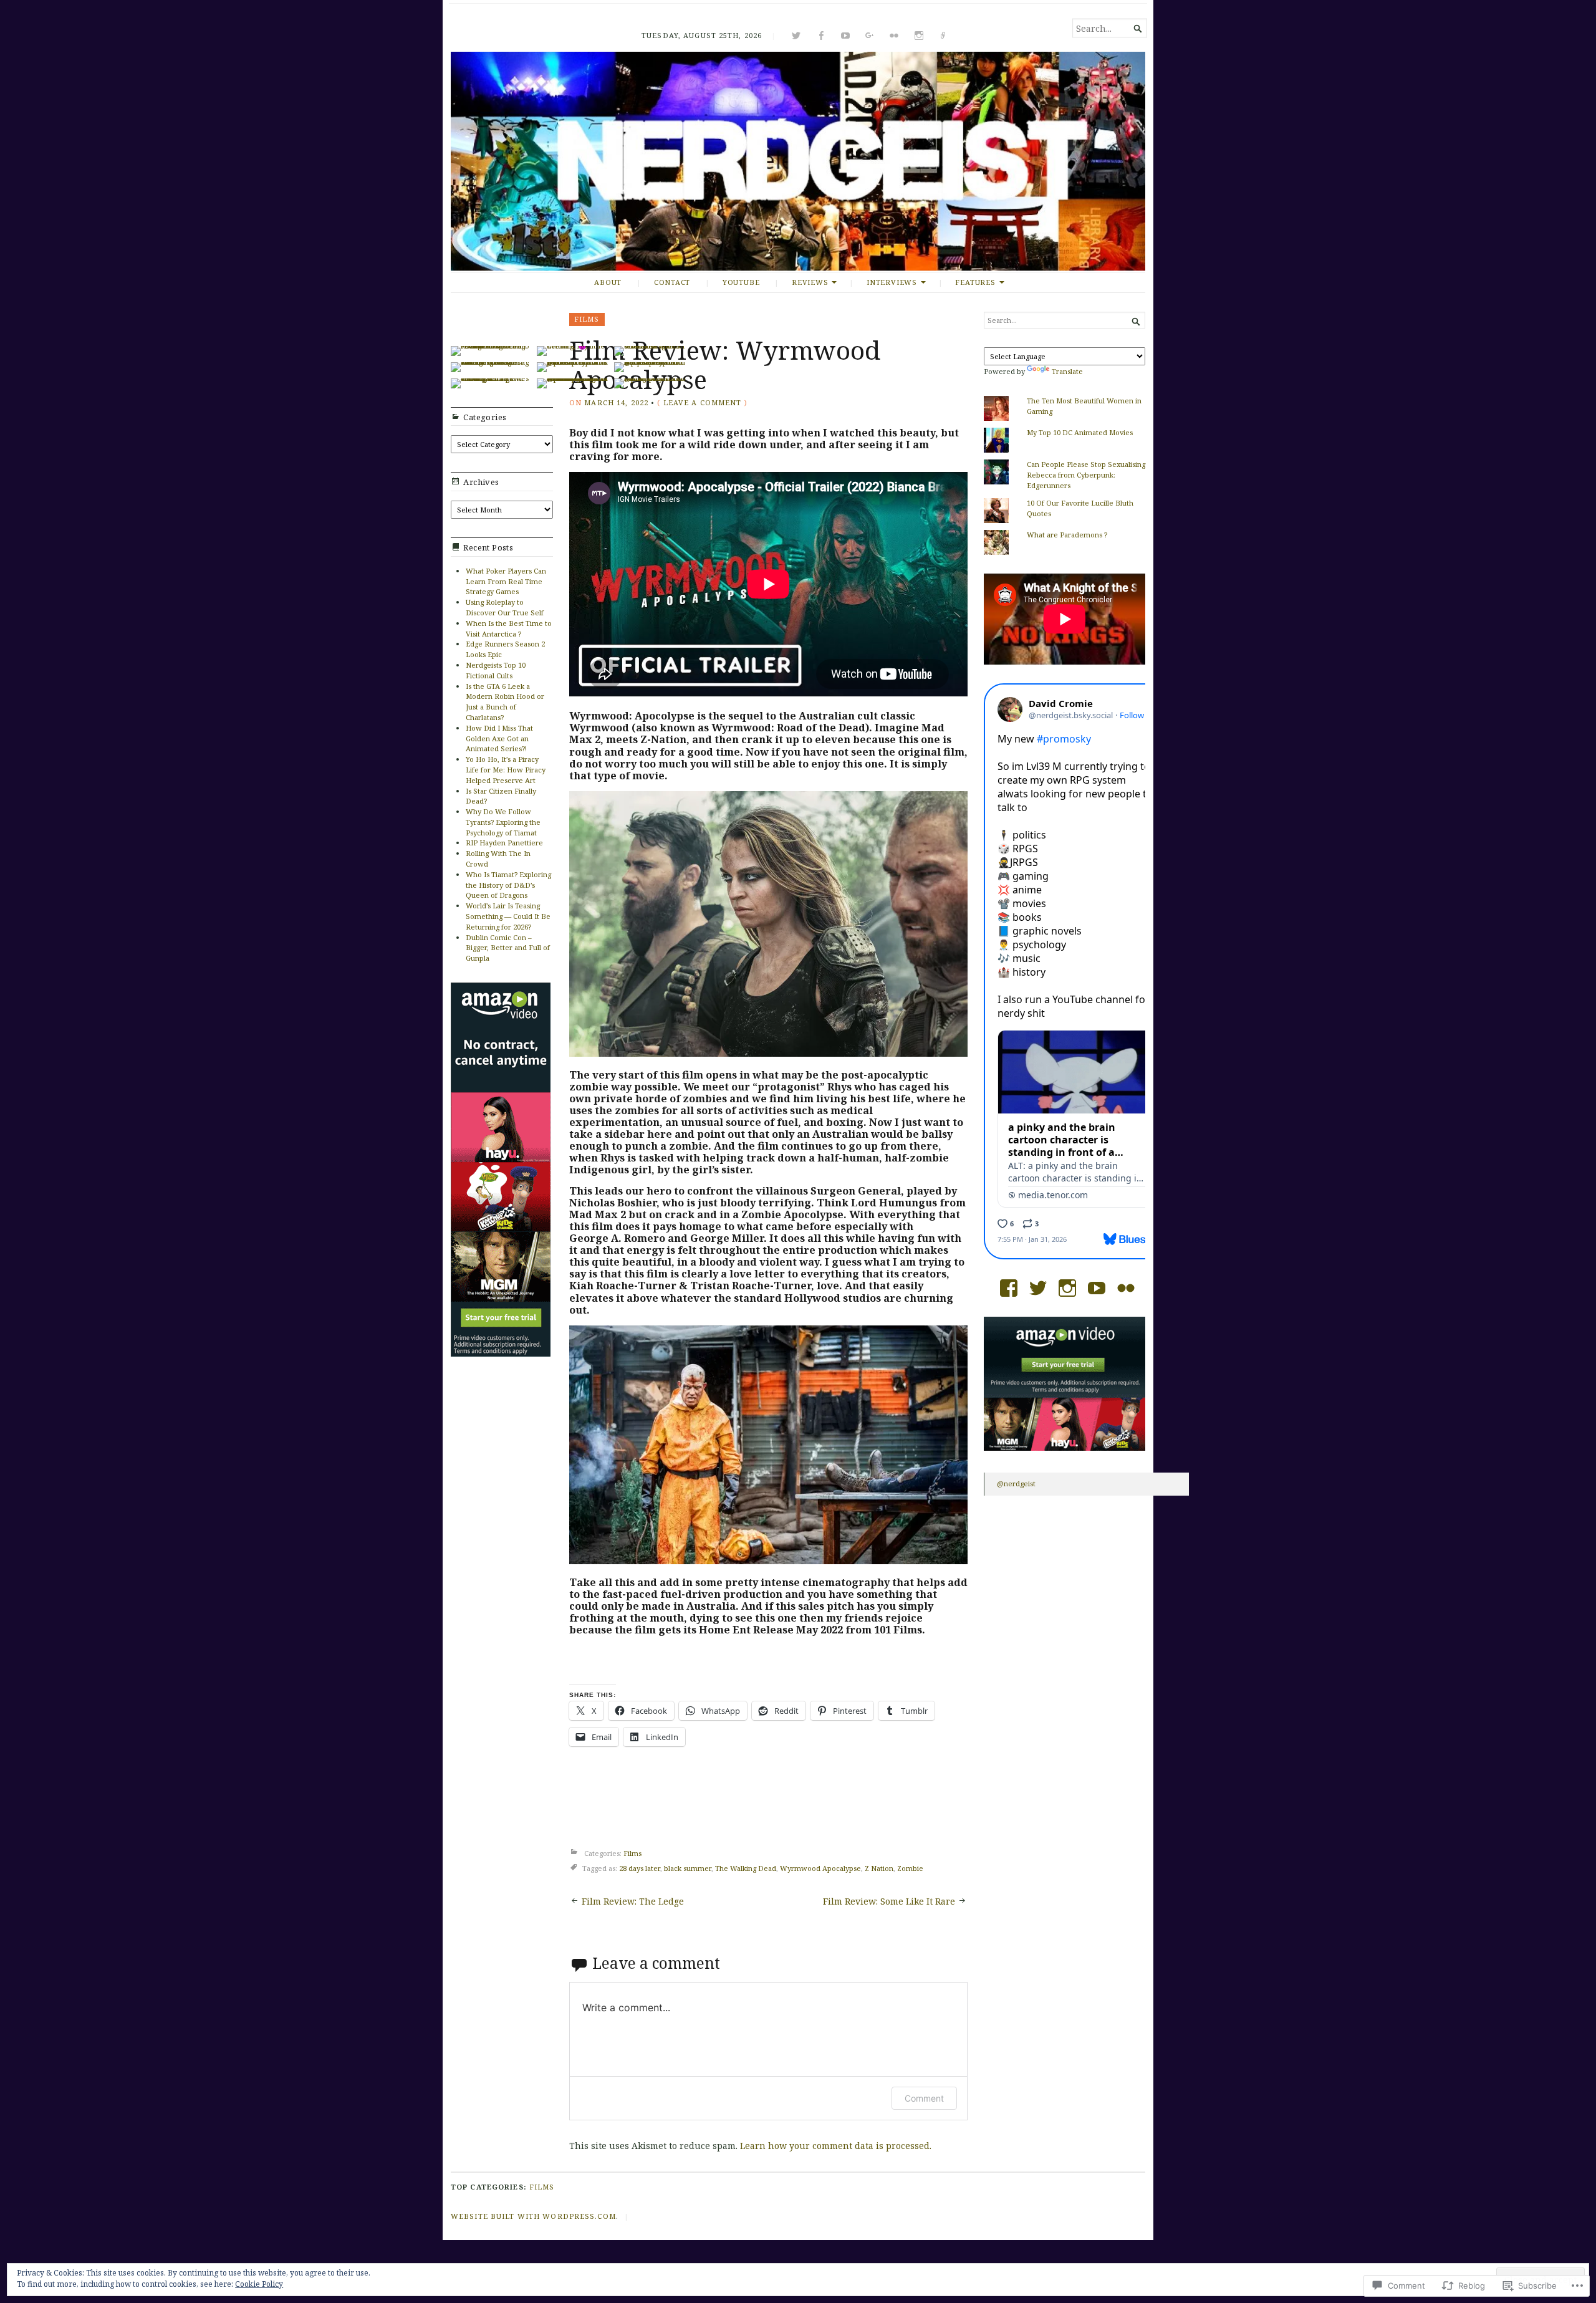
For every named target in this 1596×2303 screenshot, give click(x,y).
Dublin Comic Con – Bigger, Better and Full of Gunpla (508, 948)
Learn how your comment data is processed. (836, 2146)
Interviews (892, 282)
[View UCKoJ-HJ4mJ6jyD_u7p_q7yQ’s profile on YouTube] (1097, 1288)
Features (975, 282)
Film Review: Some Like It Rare (889, 1901)
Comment (924, 2098)
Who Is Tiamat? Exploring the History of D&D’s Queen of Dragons (508, 885)
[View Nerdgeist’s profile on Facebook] (1009, 1288)
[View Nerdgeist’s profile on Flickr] (1126, 1288)
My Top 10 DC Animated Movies (1080, 432)
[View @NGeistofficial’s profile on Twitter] (1038, 1288)
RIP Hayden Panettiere (504, 843)
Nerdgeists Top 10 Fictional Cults (496, 670)
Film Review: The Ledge (633, 1901)
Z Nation (879, 1868)
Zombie (910, 1868)
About (608, 282)
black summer (688, 1868)
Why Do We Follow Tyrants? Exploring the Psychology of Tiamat (503, 822)
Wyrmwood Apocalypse (820, 1868)
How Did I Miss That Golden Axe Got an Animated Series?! (499, 738)
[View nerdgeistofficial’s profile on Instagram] (1067, 1288)
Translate (1067, 371)
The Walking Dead (746, 1868)
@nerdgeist (1016, 1483)
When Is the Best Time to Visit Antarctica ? (509, 628)
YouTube (741, 282)
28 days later (640, 1868)
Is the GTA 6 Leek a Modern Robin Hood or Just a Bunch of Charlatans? (505, 702)
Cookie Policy (259, 2284)
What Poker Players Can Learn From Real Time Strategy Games (506, 581)
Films (587, 319)
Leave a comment (703, 402)
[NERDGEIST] (798, 161)
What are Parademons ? (1067, 535)
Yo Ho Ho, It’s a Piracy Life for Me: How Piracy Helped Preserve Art (506, 770)
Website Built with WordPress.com (533, 2216)
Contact (672, 282)
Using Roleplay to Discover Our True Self (505, 607)
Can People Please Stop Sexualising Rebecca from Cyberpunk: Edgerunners (1086, 475)
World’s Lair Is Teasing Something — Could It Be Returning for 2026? (508, 916)
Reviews (810, 282)
